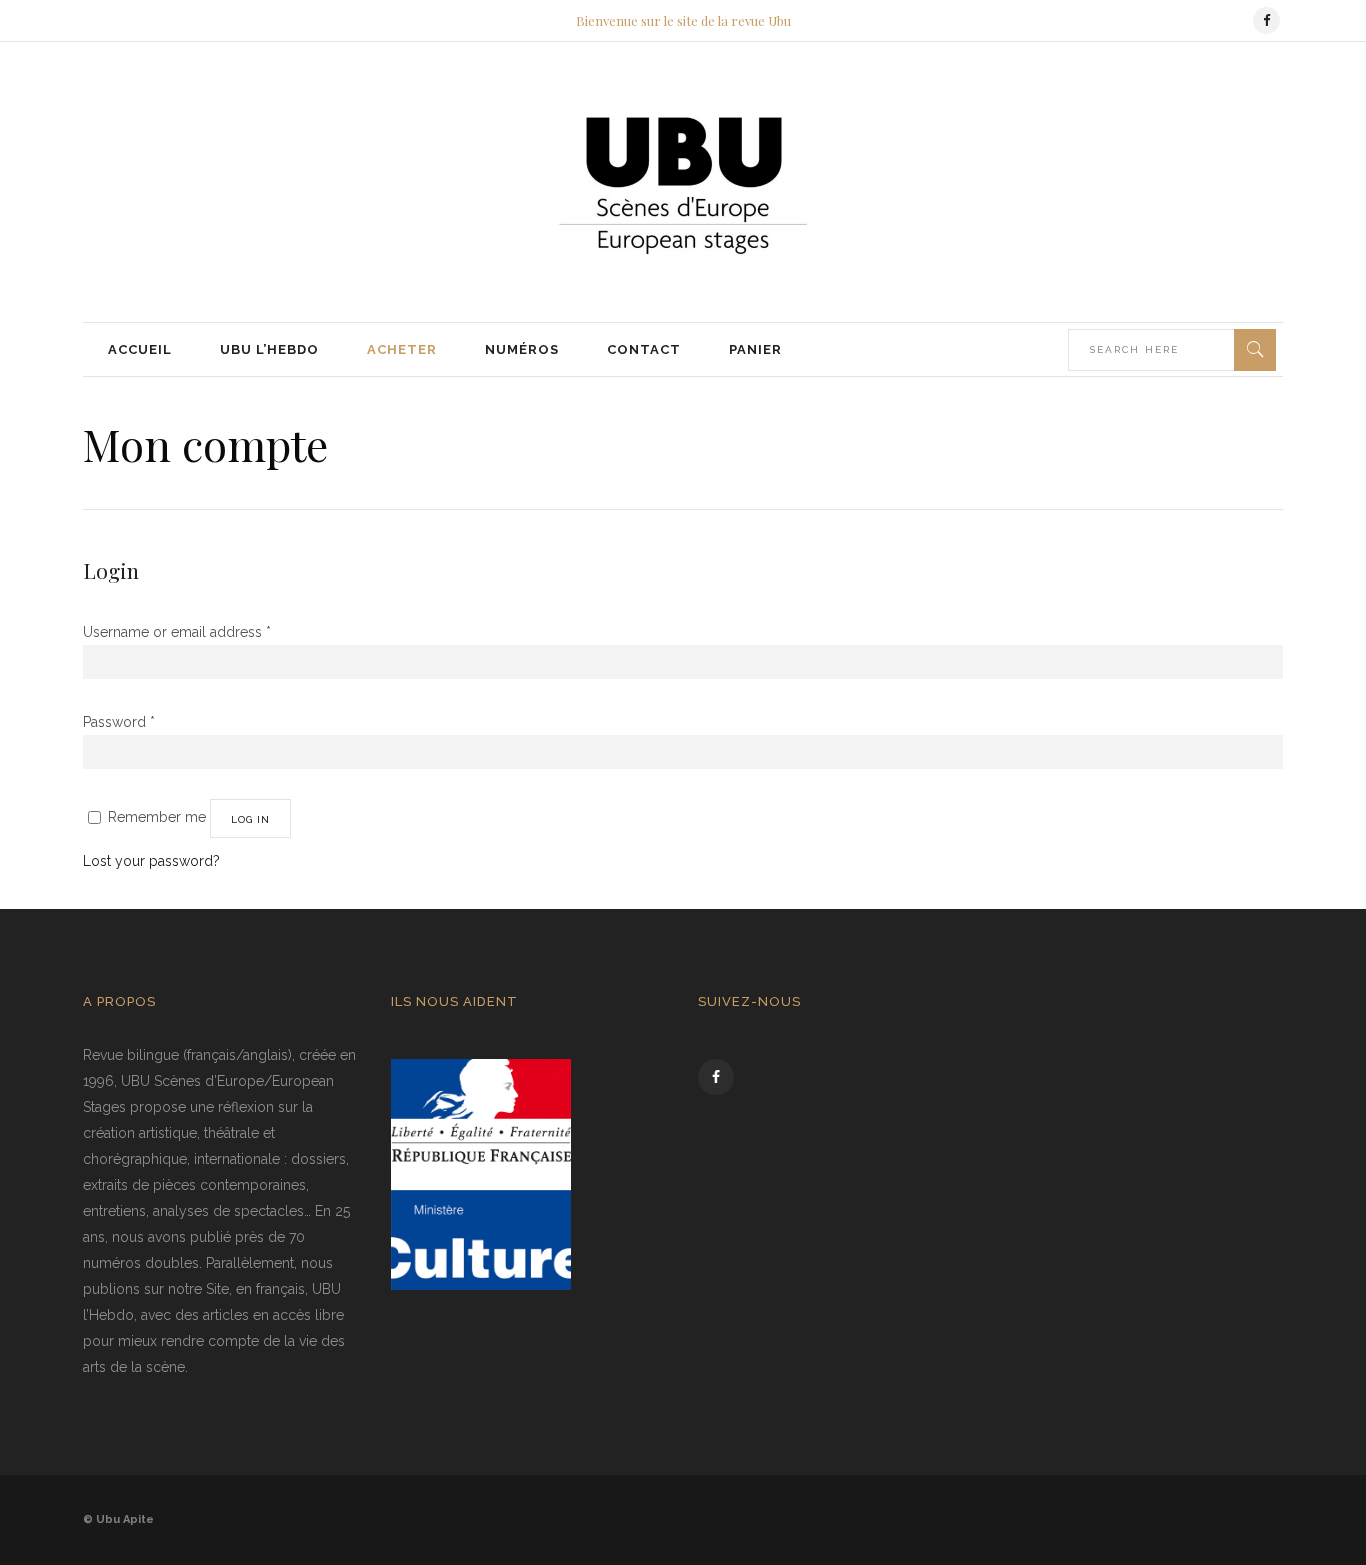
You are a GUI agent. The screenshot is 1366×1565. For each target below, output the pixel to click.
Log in (250, 819)
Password (119, 722)
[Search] (1255, 350)
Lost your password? (151, 861)
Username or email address (177, 632)
